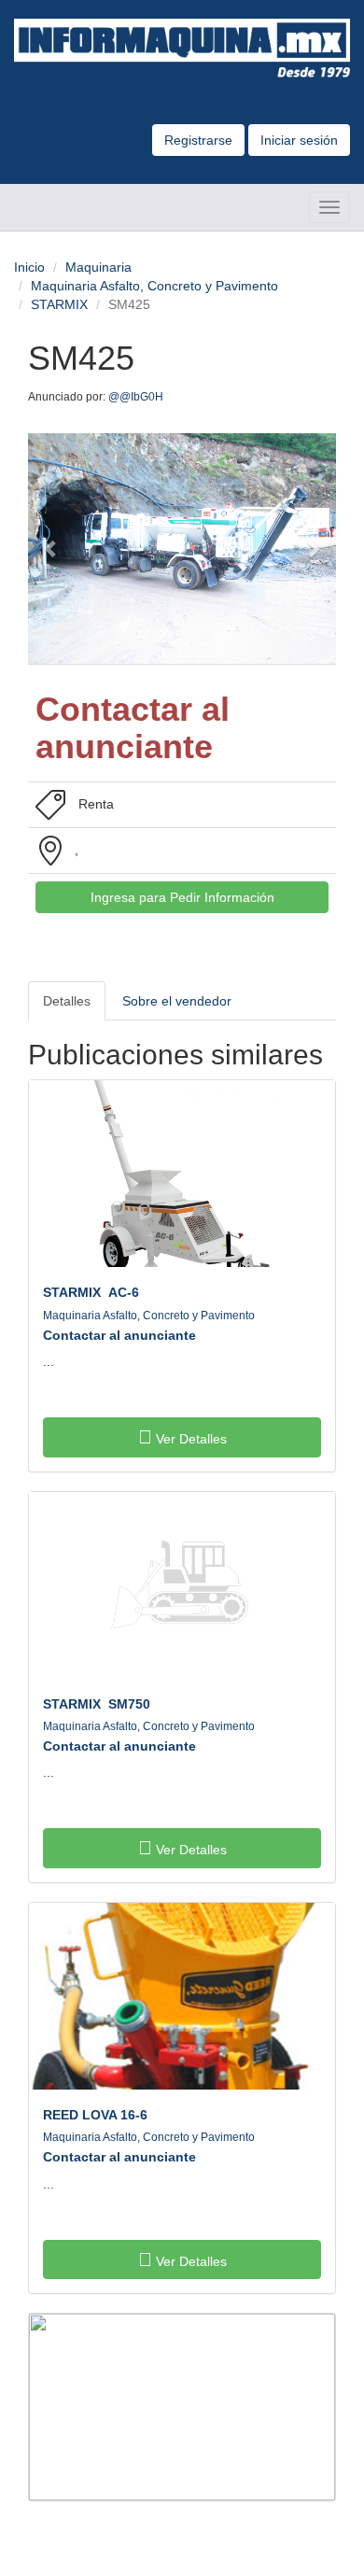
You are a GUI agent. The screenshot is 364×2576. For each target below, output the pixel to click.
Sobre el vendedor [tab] (177, 1001)
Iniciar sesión (299, 140)
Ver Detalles (189, 1439)
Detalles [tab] (67, 1001)
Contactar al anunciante (119, 1336)
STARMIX (59, 304)
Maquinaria (98, 267)
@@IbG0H (137, 397)
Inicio (29, 267)
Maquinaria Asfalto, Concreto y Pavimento (154, 286)
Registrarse (198, 140)
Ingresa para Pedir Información (182, 897)
